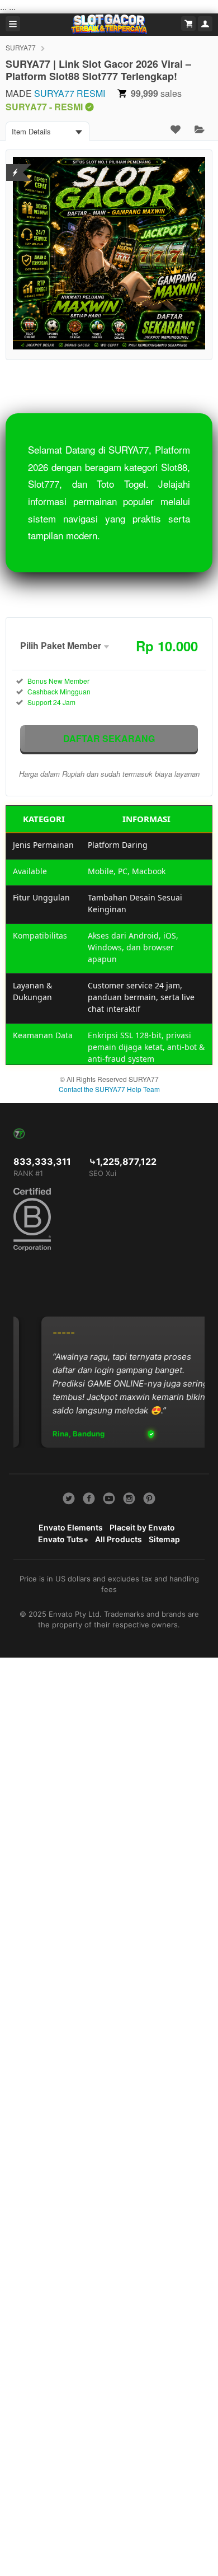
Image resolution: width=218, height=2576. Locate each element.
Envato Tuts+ (63, 1539)
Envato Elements (71, 1527)
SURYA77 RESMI (70, 93)
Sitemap (164, 1539)
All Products (119, 1539)
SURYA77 (21, 47)
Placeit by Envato (142, 1527)
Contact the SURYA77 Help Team (109, 1089)
